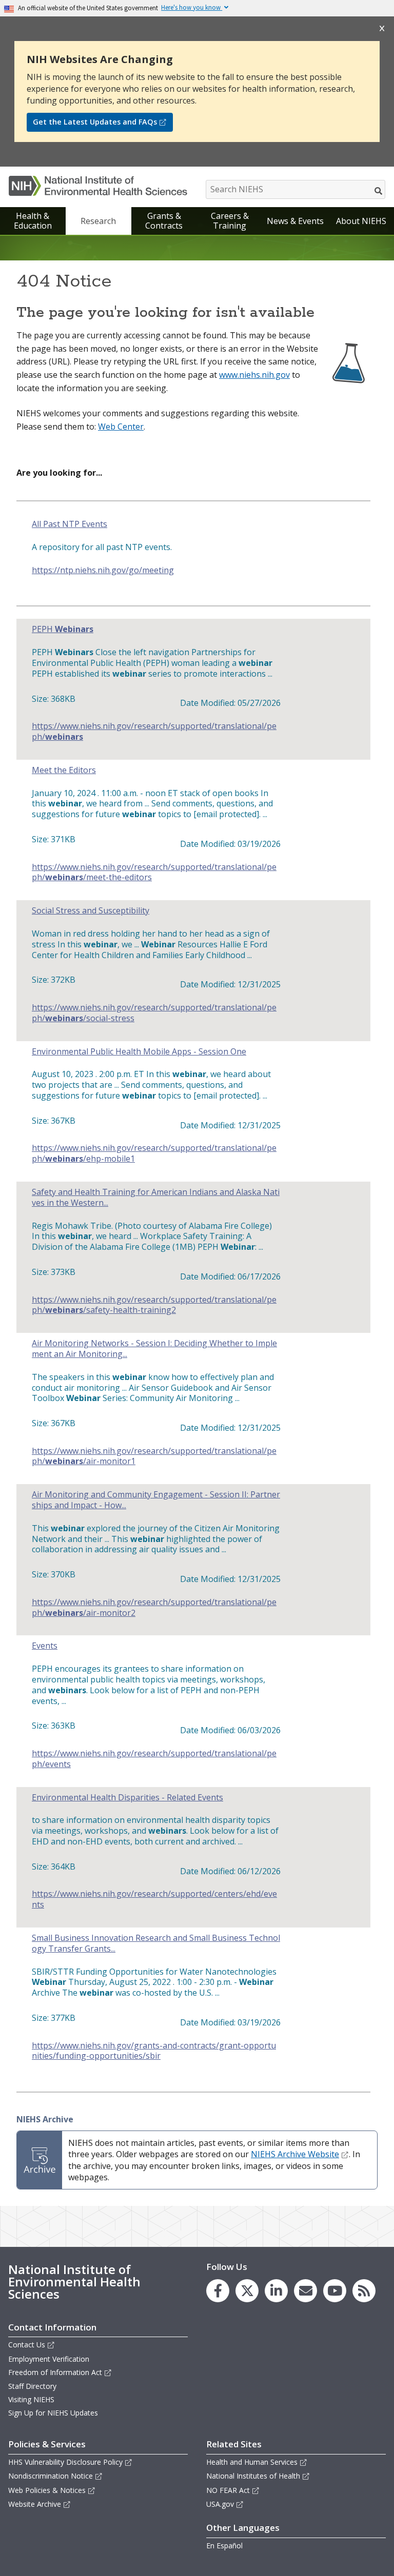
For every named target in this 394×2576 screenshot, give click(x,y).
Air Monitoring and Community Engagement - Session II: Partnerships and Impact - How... (156, 1500)
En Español (224, 2545)
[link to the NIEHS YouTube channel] (335, 2291)
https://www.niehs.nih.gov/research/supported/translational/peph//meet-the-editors (154, 873)
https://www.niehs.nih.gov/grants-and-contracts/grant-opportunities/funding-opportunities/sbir (154, 2051)
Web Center (121, 427)
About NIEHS (361, 221)
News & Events (295, 221)
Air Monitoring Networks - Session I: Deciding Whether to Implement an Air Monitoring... (154, 1349)
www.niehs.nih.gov (254, 375)
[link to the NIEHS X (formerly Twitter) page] (247, 2291)
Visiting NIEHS (31, 2399)
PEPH (63, 629)
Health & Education (33, 221)
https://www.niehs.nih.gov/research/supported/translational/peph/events (154, 1759)
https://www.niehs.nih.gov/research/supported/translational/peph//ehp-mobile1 (154, 1153)
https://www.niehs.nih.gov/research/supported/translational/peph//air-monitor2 (154, 1608)
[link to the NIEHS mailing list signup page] (306, 2291)
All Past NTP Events (70, 524)
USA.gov (220, 2504)
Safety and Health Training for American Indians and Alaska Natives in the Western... (156, 1198)
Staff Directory (32, 2386)
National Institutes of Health (253, 2476)
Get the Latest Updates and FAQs (95, 122)
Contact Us (27, 2345)
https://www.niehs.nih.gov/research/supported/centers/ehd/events (154, 1899)
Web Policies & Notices (47, 2490)
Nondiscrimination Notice (51, 2476)
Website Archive (35, 2504)
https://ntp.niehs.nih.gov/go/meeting (103, 570)
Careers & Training (230, 221)
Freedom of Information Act (55, 2372)
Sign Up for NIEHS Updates (53, 2413)
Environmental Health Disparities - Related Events (127, 1798)
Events (45, 1646)
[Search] (379, 191)
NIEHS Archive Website (295, 2154)
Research (98, 221)
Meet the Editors (64, 770)
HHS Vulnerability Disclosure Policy (65, 2462)
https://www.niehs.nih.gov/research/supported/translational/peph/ (154, 732)
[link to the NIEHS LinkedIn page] (276, 2291)
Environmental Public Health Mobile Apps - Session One (139, 1052)
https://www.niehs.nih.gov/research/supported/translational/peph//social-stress (154, 1013)
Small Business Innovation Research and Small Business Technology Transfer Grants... (156, 1943)
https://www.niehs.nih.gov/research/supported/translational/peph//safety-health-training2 (154, 1305)
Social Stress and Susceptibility (91, 911)
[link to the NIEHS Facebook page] (218, 2291)
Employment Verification (49, 2359)
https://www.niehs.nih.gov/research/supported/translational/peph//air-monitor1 (154, 1456)
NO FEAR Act (228, 2490)
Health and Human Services (252, 2462)
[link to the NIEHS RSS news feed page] (364, 2291)
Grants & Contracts (164, 221)
